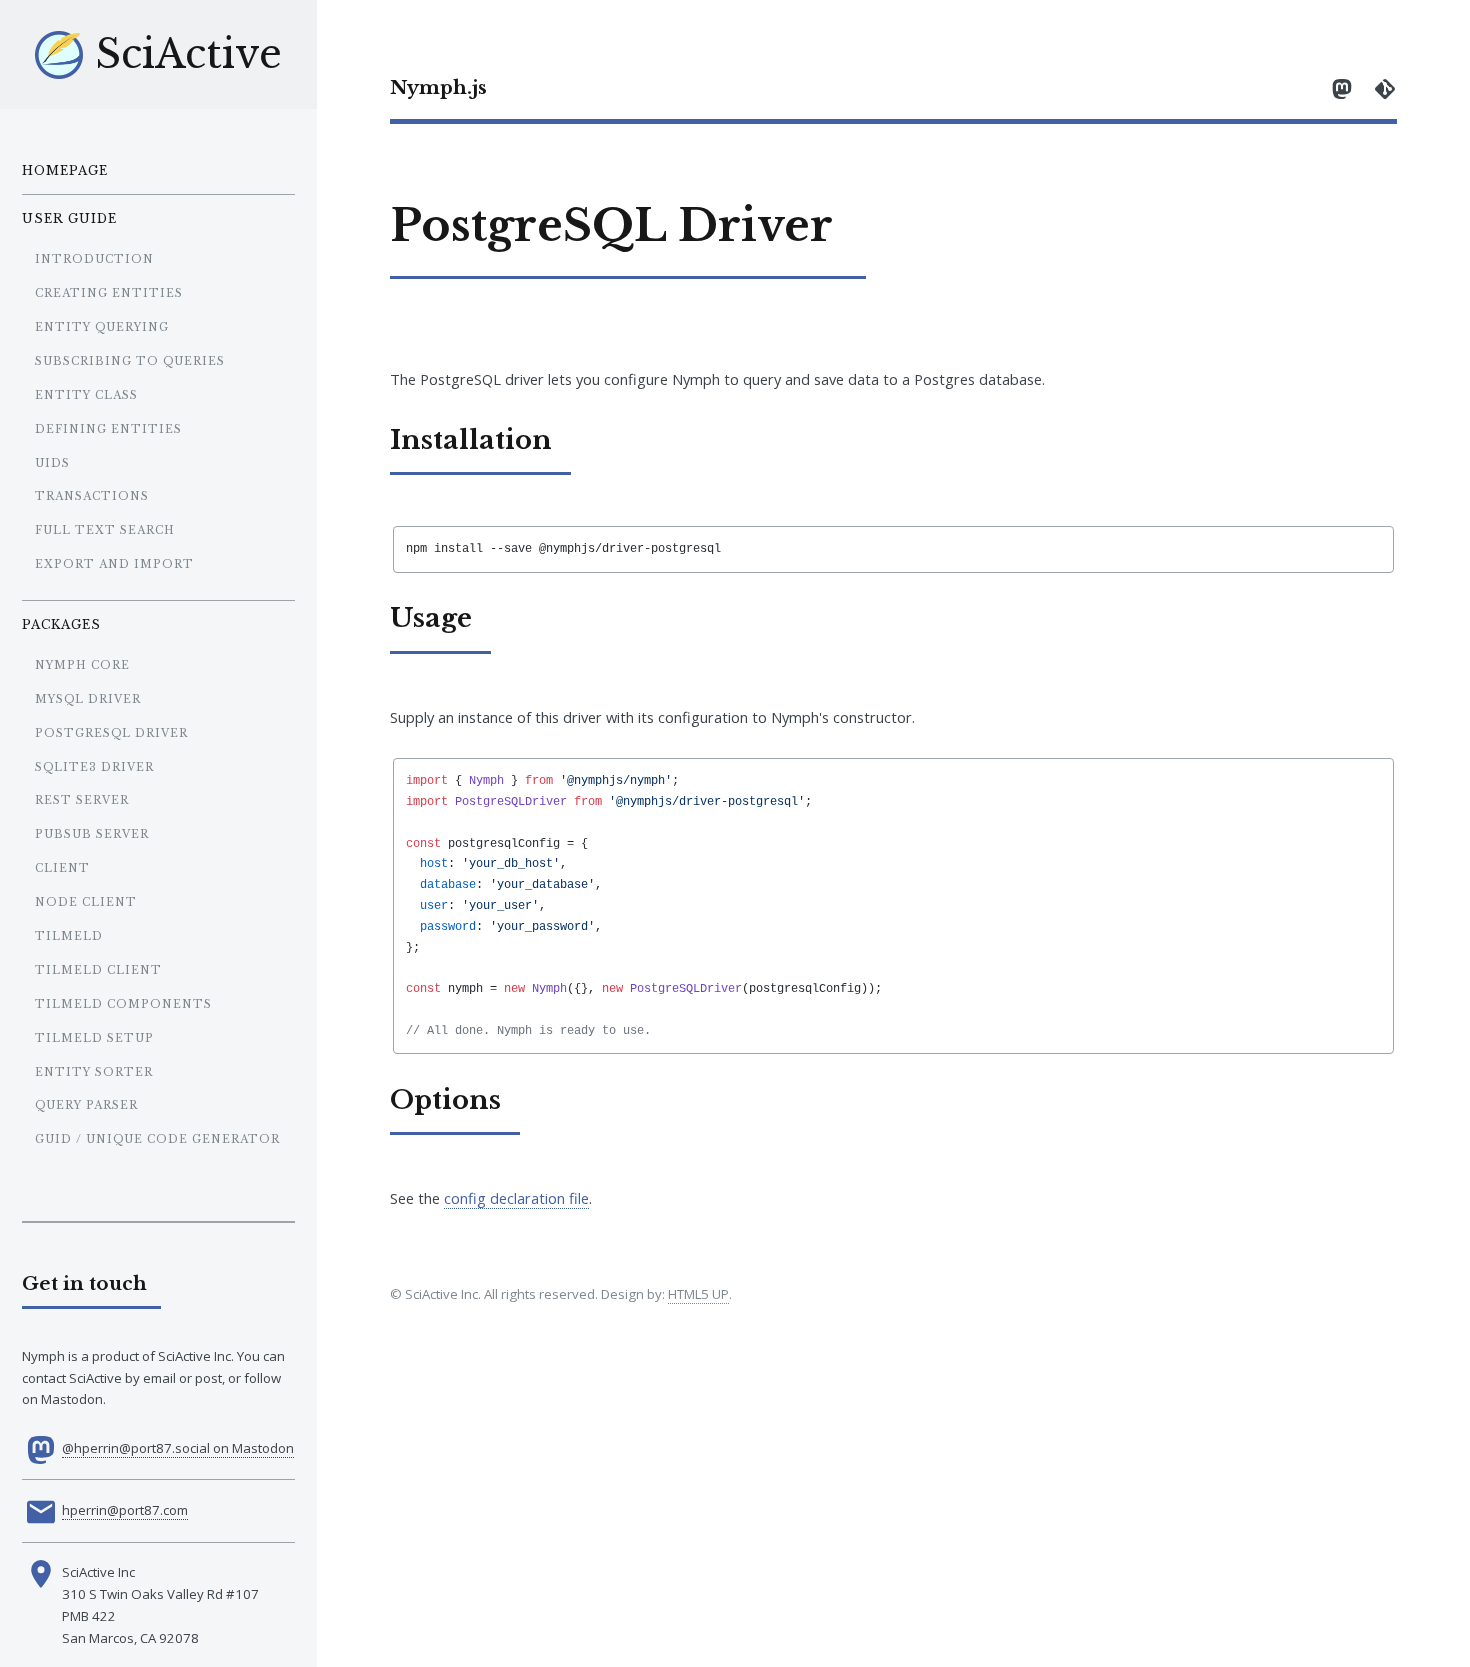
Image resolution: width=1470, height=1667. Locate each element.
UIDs (52, 463)
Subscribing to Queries (130, 361)
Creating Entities (109, 293)
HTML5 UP (698, 1294)
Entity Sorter (94, 1072)
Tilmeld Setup (94, 1038)
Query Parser (86, 1105)
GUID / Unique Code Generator (157, 1139)
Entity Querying (102, 327)
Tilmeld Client (98, 970)
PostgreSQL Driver (111, 733)
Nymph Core (82, 665)
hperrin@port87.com (125, 1510)
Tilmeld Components (123, 1004)
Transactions (92, 496)
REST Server (82, 800)
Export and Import (114, 564)
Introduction (94, 259)
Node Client (86, 902)
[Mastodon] (1342, 87)
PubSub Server (92, 834)
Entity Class (86, 395)
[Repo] (1385, 87)
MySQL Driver (88, 699)
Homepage (65, 170)
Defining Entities (108, 429)
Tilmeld (69, 936)
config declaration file (516, 1198)
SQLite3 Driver (94, 767)
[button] (893, 833)
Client (62, 868)
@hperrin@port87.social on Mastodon (178, 1448)
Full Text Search (105, 530)
